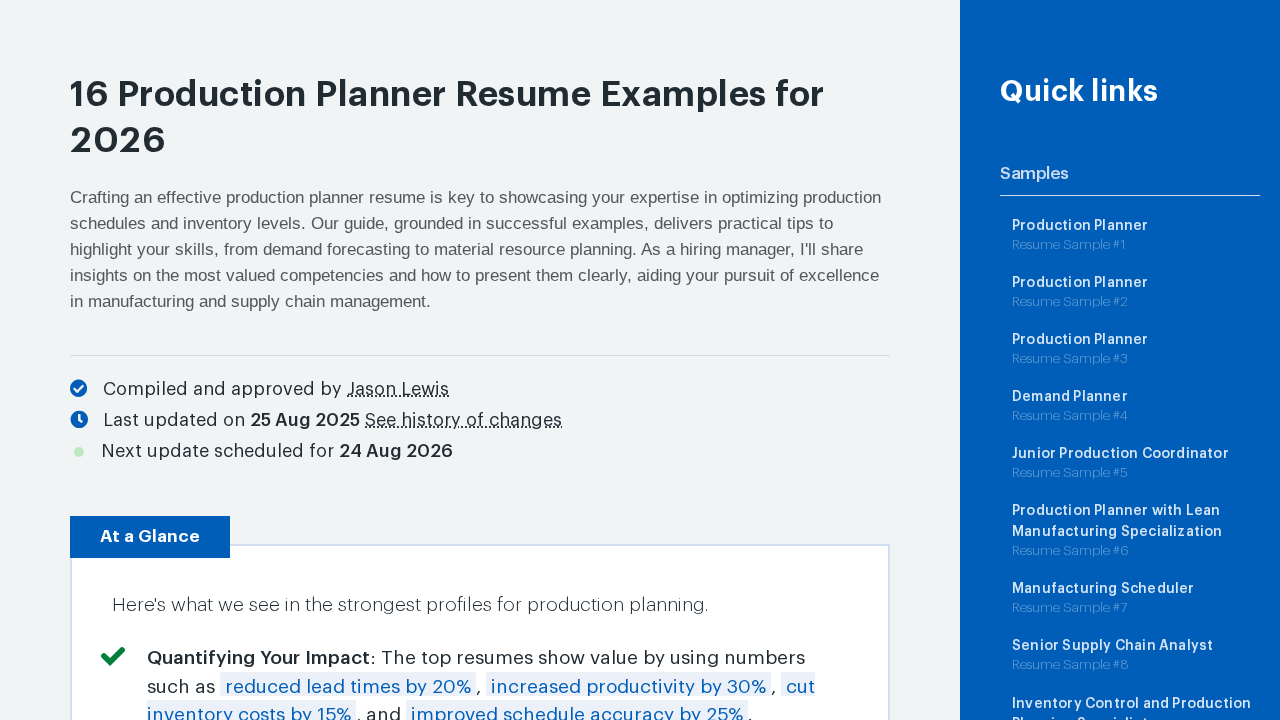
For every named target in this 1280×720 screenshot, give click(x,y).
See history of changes (463, 420)
